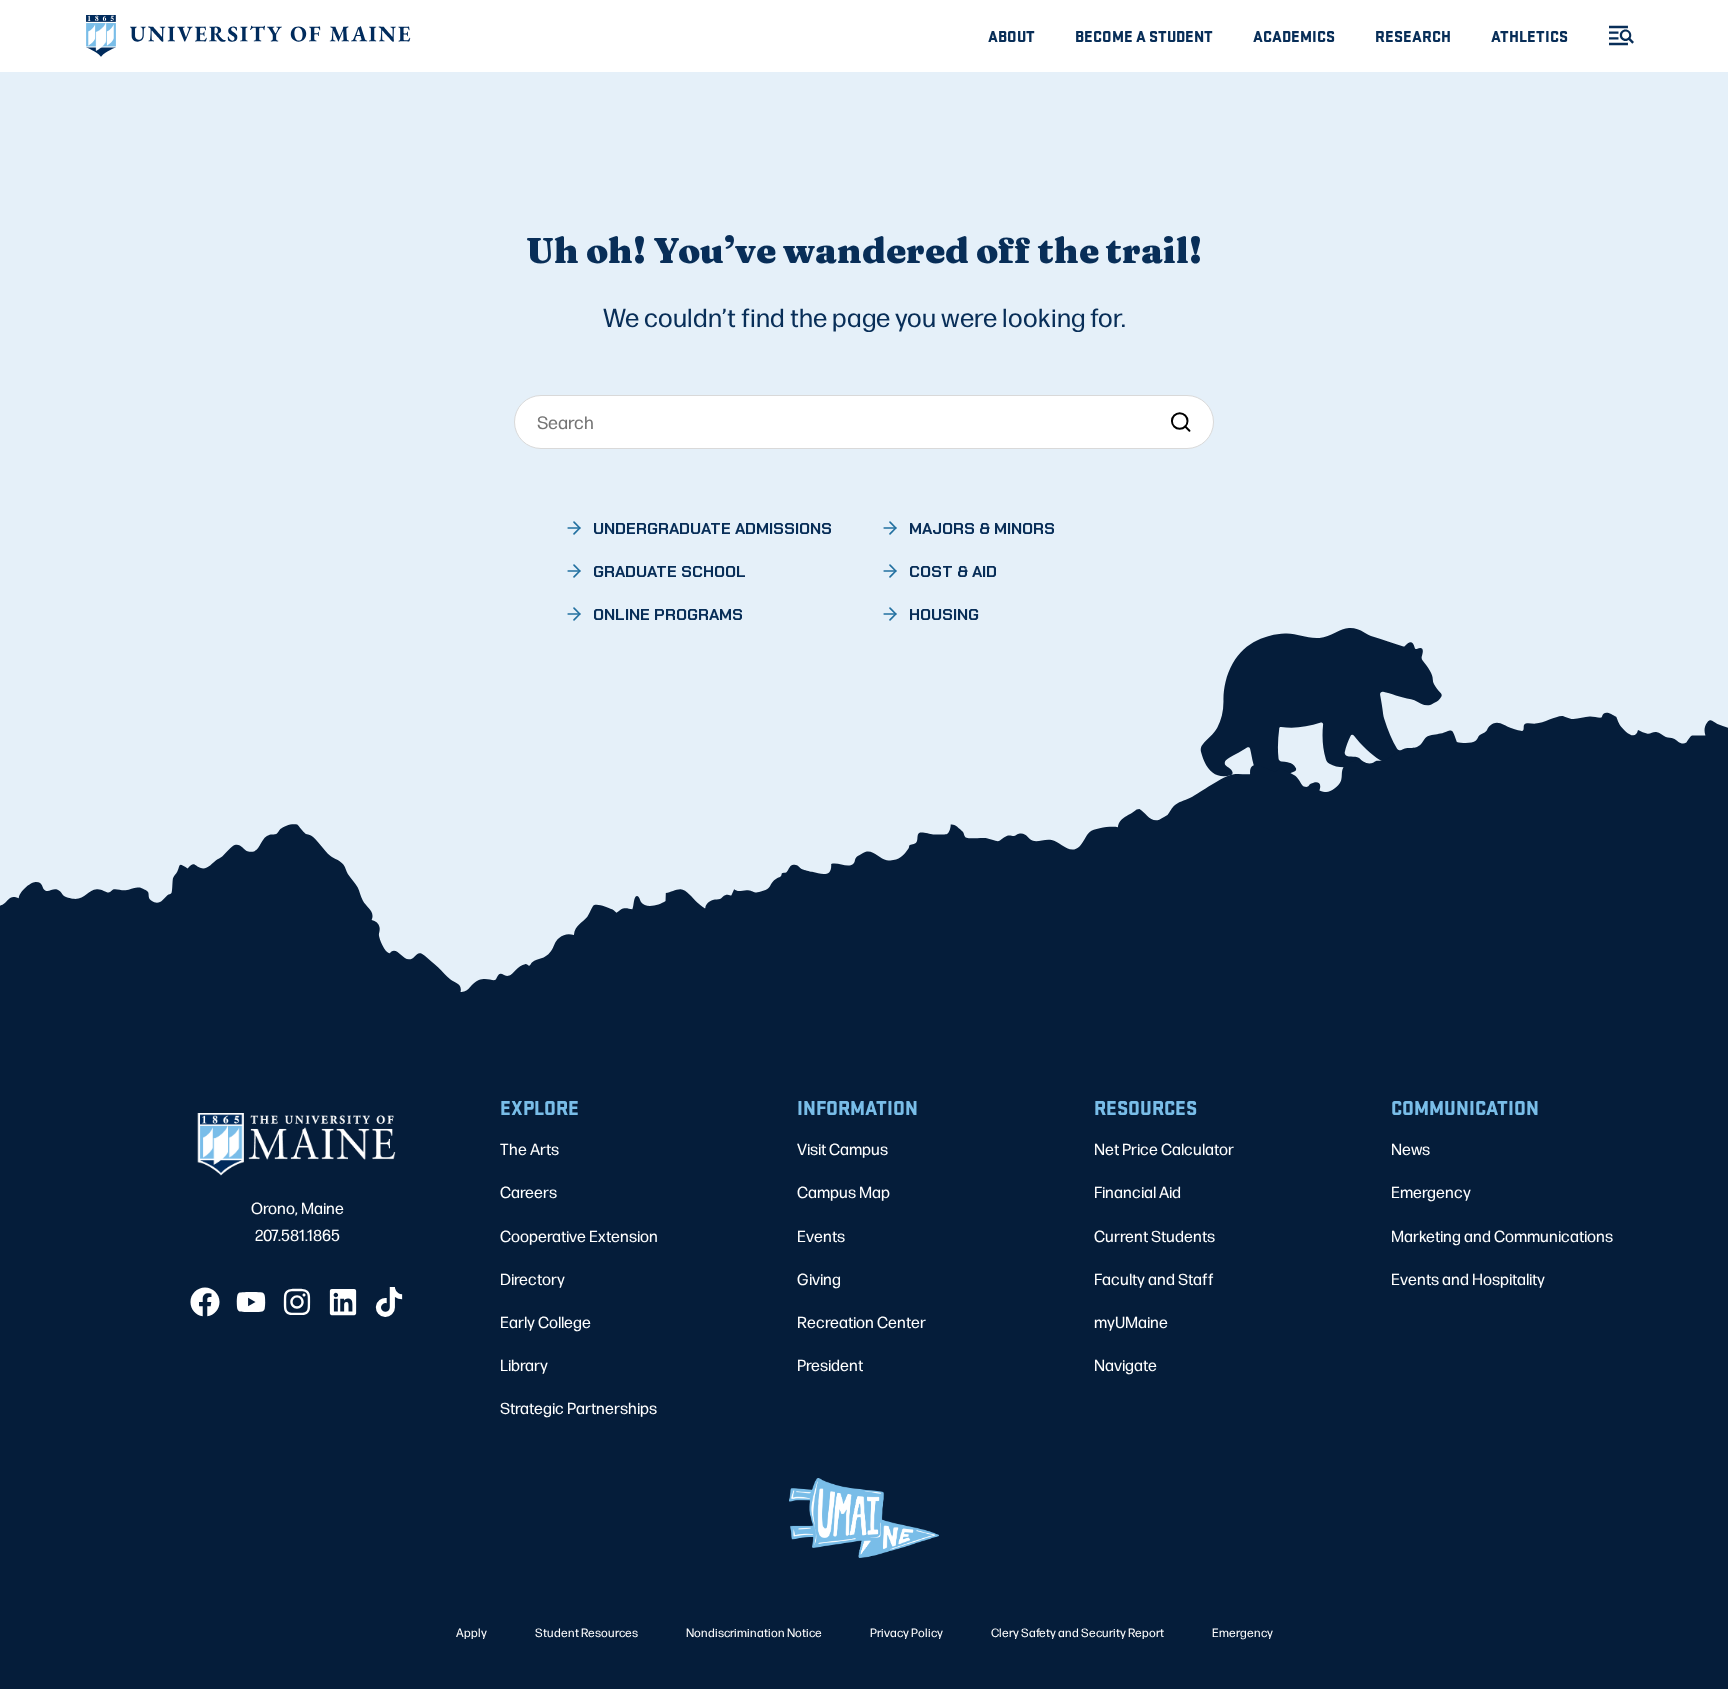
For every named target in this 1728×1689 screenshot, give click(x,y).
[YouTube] (251, 1302)
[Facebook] (205, 1302)
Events (821, 1235)
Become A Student (1144, 35)
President (830, 1364)
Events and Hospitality (1468, 1278)
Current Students (1154, 1235)
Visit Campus (842, 1148)
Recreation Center (861, 1321)
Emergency (1431, 1191)
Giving (819, 1278)
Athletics (1529, 35)
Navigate (1125, 1364)
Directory (532, 1278)
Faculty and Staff (1154, 1278)
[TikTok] (389, 1302)
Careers (528, 1191)
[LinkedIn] (343, 1302)
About (1011, 35)
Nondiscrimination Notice (754, 1632)
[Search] (1180, 421)
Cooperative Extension (579, 1235)
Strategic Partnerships (578, 1407)
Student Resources (586, 1632)
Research (1413, 35)
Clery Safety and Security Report (1077, 1632)
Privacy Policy (906, 1632)
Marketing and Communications (1502, 1235)
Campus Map (843, 1191)
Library (524, 1364)
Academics (1294, 35)
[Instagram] (297, 1302)
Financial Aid (1137, 1191)
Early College (545, 1321)
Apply (471, 1632)
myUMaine (1131, 1321)
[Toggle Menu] (1613, 35)
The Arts (529, 1148)
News (1410, 1148)
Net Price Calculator (1164, 1148)
